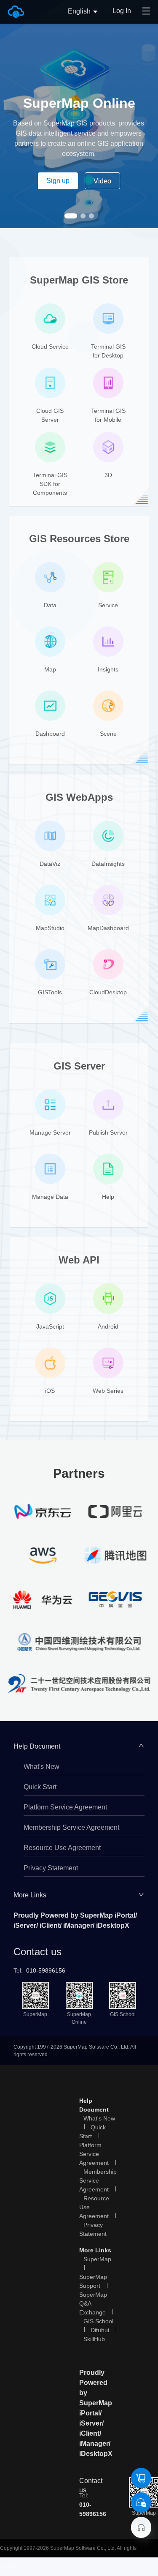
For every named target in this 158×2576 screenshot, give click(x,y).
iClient (50, 1925)
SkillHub (94, 2339)
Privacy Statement (51, 1868)
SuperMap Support (93, 2281)
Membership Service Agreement (71, 1827)
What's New (42, 1767)
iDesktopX (113, 1925)
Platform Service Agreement (65, 1807)
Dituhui (100, 2330)
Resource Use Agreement (62, 1848)
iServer (25, 1925)
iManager (78, 1925)
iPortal (125, 1915)
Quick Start (40, 1787)
